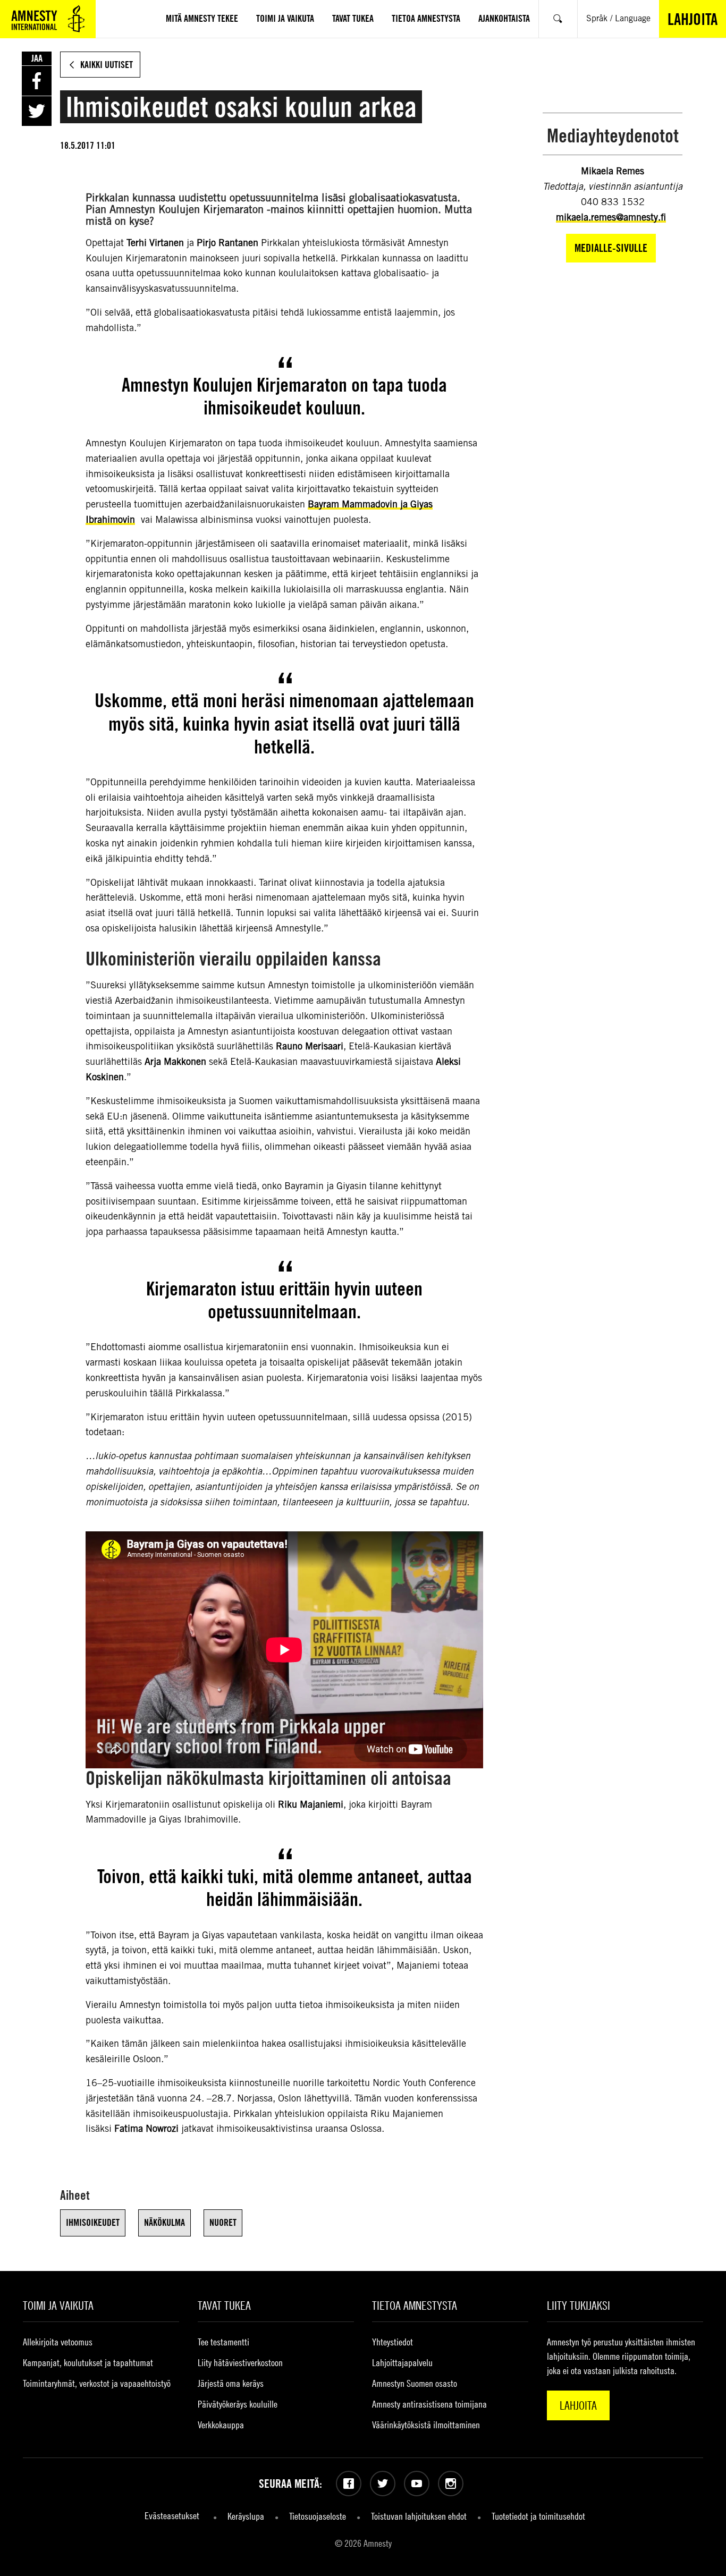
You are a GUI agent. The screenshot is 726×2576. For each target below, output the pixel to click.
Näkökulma (164, 2222)
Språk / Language (618, 18)
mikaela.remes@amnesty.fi (611, 217)
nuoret (223, 2222)
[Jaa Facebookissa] (37, 81)
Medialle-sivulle (611, 248)
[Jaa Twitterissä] (37, 111)
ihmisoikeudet (93, 2222)
